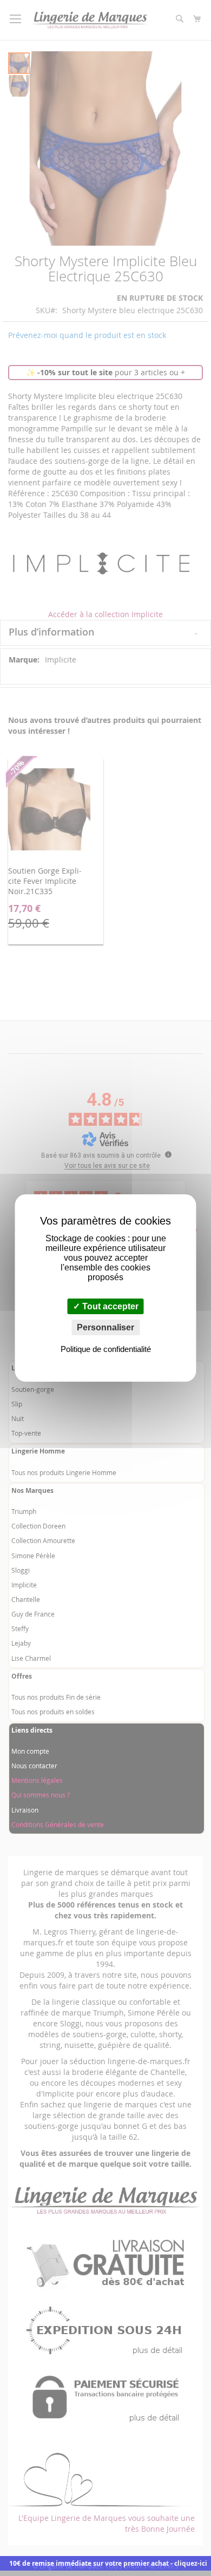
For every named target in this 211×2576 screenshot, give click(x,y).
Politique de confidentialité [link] (106, 1349)
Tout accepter (109, 1306)
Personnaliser (105, 1327)
